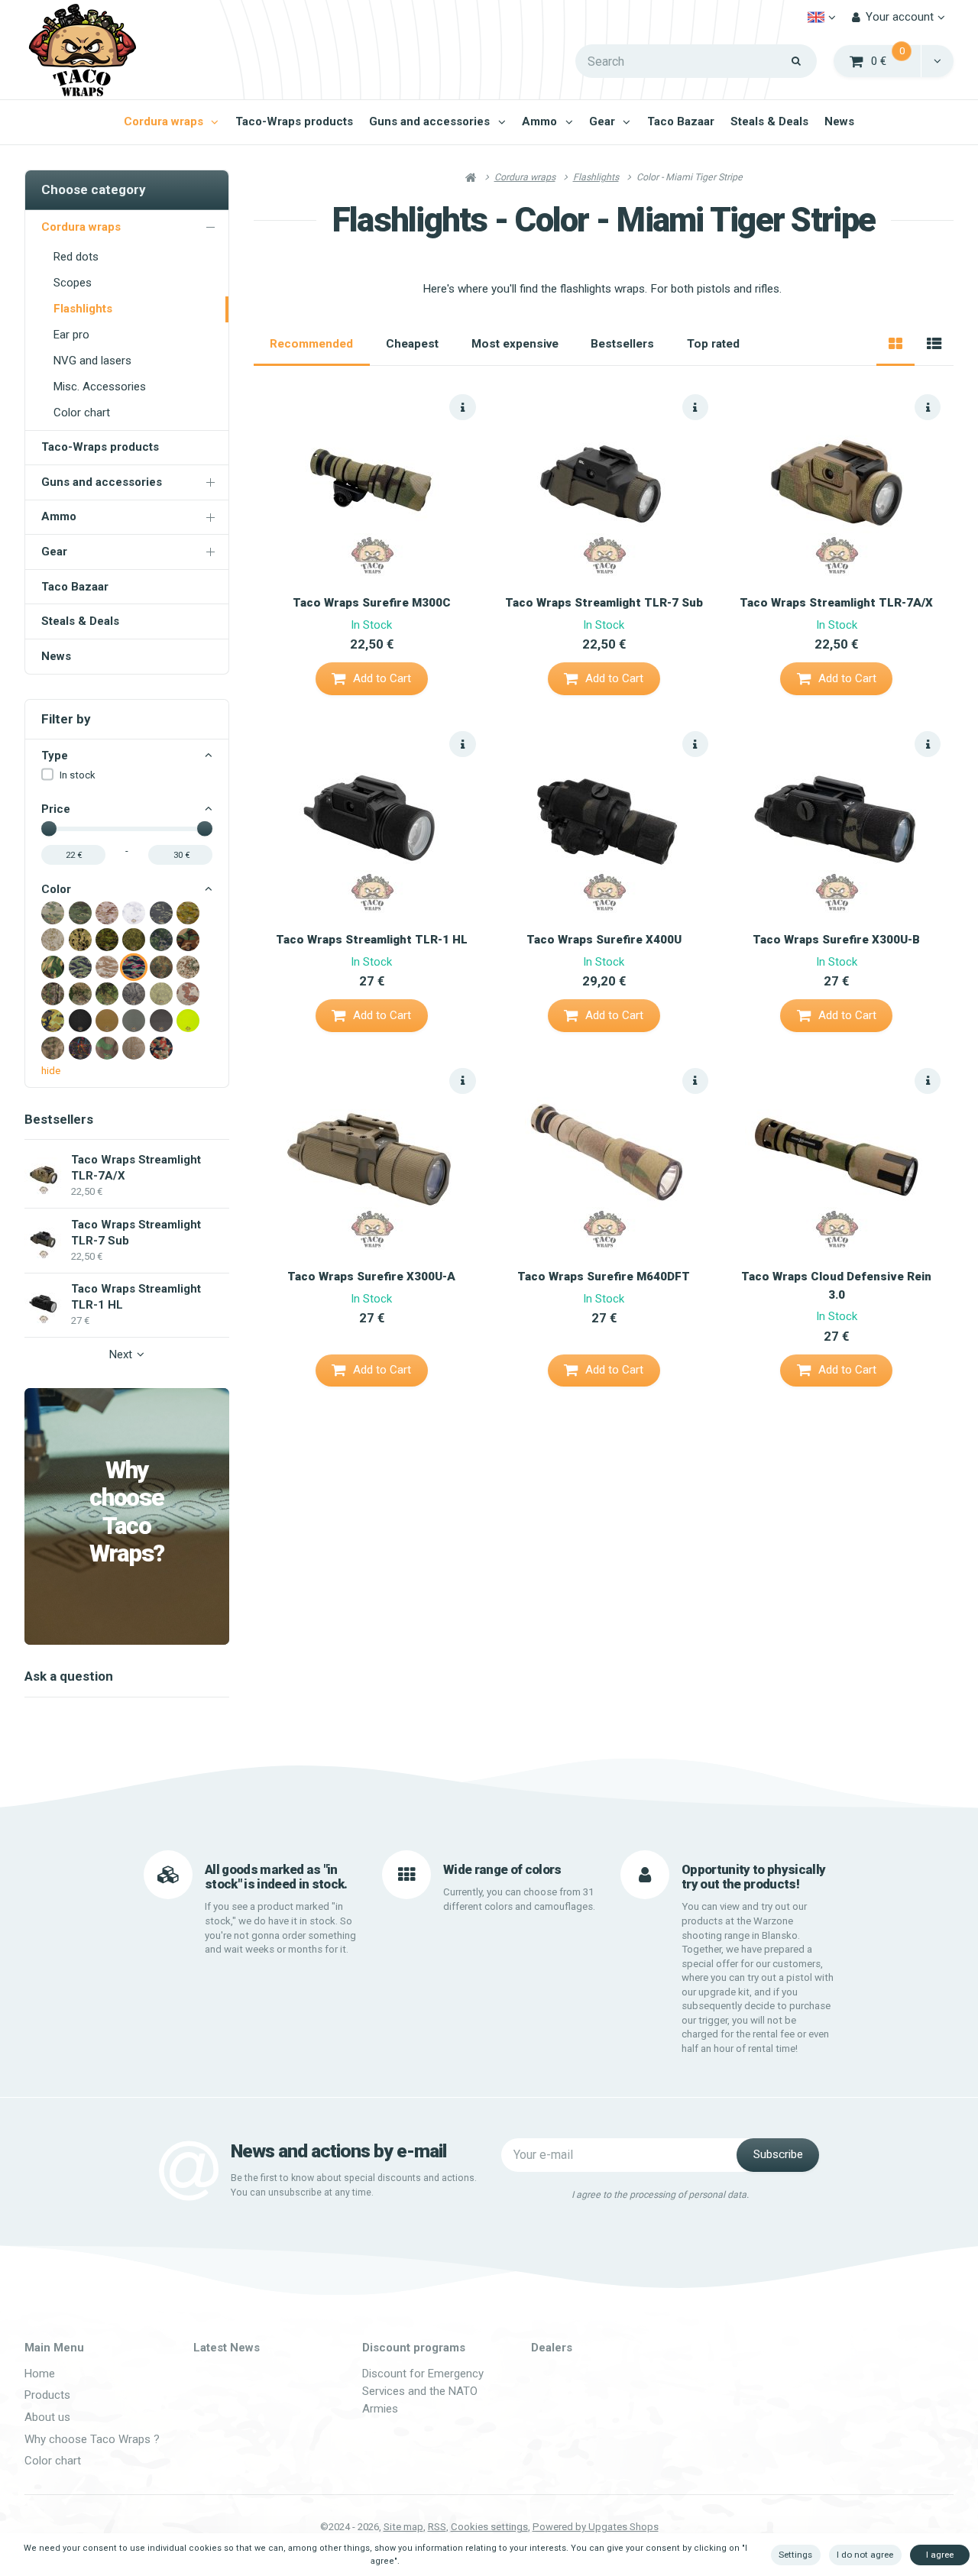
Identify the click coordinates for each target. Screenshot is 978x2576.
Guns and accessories (429, 121)
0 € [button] (897, 60)
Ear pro (71, 335)
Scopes (73, 283)
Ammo (539, 121)
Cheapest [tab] (412, 344)
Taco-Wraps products (294, 121)
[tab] (895, 345)
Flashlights (83, 309)
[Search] (797, 61)
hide (51, 1071)
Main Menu (54, 2348)
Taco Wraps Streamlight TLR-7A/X (836, 603)
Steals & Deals (769, 121)
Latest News (227, 2348)
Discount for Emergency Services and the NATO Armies (423, 2392)
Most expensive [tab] (515, 344)
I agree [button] (940, 2555)
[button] (937, 61)
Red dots (76, 257)
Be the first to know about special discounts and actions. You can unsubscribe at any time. (354, 2185)
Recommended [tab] (311, 344)
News (839, 121)
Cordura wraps (164, 121)
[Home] (82, 50)
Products (47, 2395)
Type (55, 756)
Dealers (552, 2348)
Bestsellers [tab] (622, 344)
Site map (403, 2527)
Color (56, 889)
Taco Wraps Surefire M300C (372, 603)
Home (40, 2374)
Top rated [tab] (713, 344)
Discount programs (414, 2348)
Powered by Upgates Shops (596, 2527)
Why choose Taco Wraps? (127, 1513)
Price (56, 809)
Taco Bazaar (681, 121)
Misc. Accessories (100, 387)
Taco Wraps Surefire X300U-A (371, 1277)
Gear (602, 121)
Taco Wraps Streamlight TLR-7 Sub (604, 603)
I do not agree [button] (865, 2555)
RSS (437, 2527)
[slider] (49, 829)
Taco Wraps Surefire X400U (604, 940)
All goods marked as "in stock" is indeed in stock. (276, 1877)
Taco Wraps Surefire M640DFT (604, 1277)
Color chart (82, 413)
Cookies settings (489, 2527)
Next (121, 1354)
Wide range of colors (502, 1869)
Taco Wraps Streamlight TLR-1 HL (372, 940)
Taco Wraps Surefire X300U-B (836, 940)
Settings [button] (795, 2555)
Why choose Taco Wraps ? (92, 2439)
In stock (78, 775)
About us (47, 2417)
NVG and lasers (92, 361)
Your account (900, 17)
